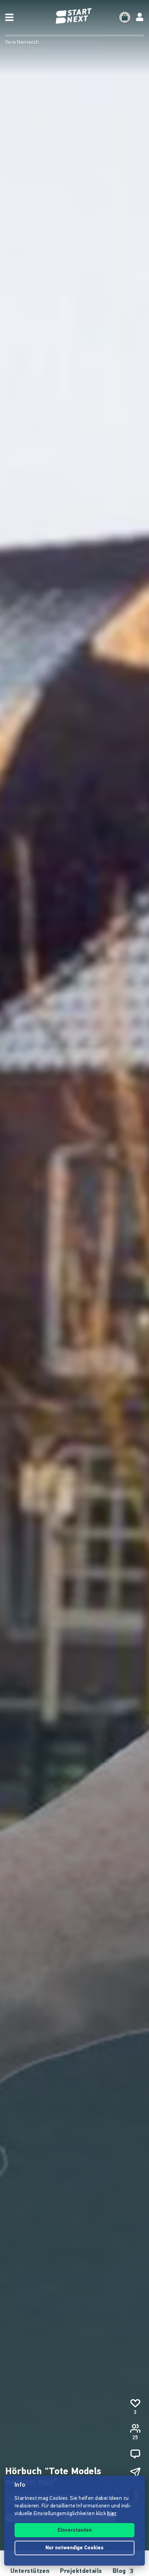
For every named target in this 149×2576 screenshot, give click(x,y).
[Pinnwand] (135, 2454)
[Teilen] (135, 2473)
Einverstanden (75, 2530)
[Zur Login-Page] (140, 17)
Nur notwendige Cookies (74, 2548)
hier (112, 2514)
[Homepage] (74, 16)
